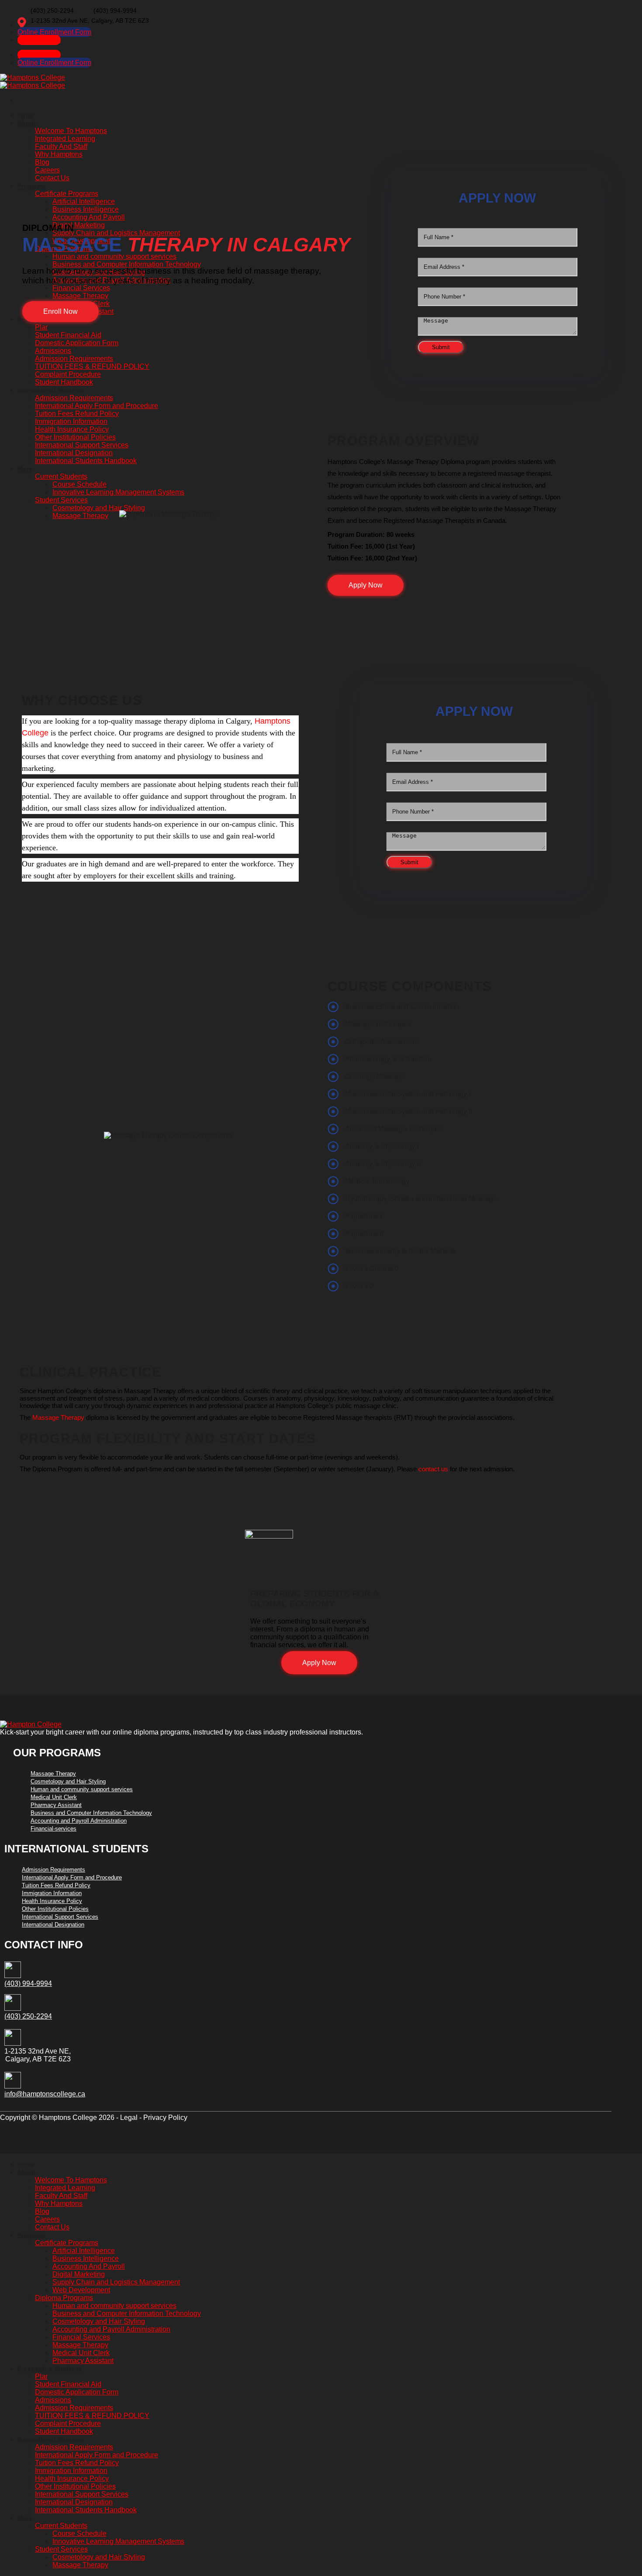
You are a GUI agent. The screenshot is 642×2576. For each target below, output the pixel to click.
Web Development (81, 2290)
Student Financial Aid (68, 2384)
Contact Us (52, 2227)
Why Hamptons (59, 2203)
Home (26, 2164)
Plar (41, 2376)
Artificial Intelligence (84, 2251)
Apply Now (319, 1663)
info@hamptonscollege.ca (45, 2094)
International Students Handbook (86, 2510)
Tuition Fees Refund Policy (56, 1885)
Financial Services (81, 2337)
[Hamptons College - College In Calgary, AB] (33, 81)
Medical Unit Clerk (54, 1797)
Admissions (53, 2400)
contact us (433, 1469)
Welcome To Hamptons (71, 2180)
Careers (47, 2219)
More (25, 2518)
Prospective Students (50, 2369)
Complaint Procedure (68, 2423)
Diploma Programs (64, 2298)
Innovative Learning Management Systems (118, 2541)
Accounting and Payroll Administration (79, 1821)
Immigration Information (52, 1893)
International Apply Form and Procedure (72, 1877)
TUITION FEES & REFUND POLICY (92, 2416)
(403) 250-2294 (28, 2016)
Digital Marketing (79, 2274)
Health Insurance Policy (52, 1901)
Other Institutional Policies (55, 1909)
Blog (42, 2211)
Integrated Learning (65, 2188)
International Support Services (60, 1917)
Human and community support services (82, 1789)
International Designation (53, 1925)
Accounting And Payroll (89, 2266)
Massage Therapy (58, 1417)
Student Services (61, 2549)
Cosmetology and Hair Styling (68, 1781)
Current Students (61, 2526)
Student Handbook (64, 2431)
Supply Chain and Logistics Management (116, 2282)
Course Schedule (79, 2533)
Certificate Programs (67, 2243)
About (27, 2172)
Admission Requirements (53, 1870)
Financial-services (53, 1829)
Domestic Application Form (77, 2392)
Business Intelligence (86, 2258)
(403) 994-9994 (28, 1984)
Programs (32, 2235)
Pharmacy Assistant (56, 1805)
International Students (51, 2439)
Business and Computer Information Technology (91, 1813)
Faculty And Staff (61, 2196)
